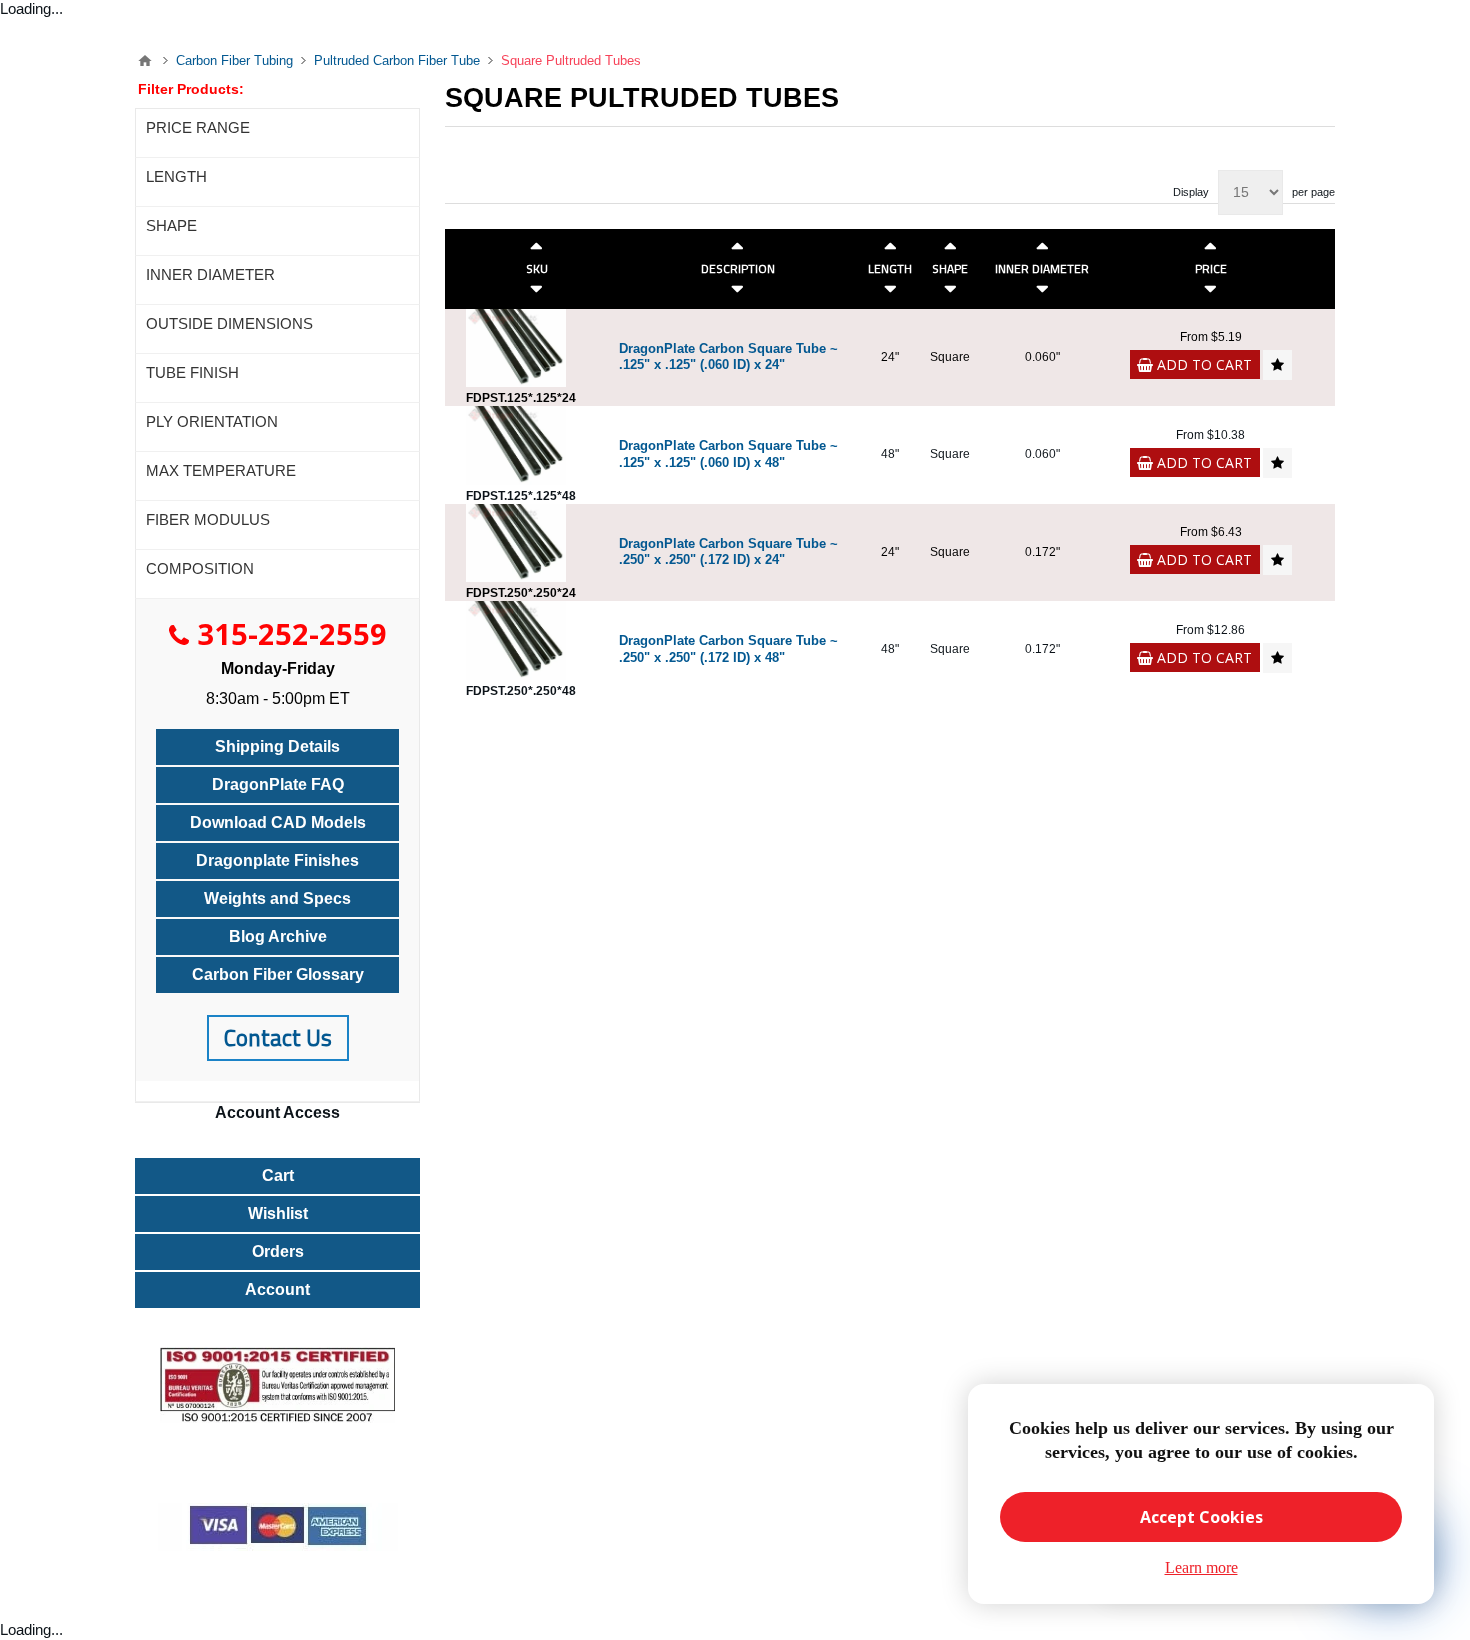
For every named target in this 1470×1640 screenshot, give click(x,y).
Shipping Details (277, 746)
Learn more (1201, 1567)
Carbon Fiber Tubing (234, 60)
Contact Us (278, 1037)
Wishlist (278, 1213)
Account (277, 1289)
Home (145, 61)
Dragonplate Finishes (277, 860)
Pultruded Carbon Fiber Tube (397, 60)
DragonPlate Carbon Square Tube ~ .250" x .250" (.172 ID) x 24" (728, 552)
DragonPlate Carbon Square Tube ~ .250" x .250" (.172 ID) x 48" (728, 649)
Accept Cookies (1201, 1517)
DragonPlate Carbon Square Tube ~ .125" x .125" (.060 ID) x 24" (728, 357)
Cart (278, 1175)
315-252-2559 (292, 633)
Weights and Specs (277, 898)
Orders (278, 1251)
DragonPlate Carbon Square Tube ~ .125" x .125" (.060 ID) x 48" (728, 454)
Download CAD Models (278, 822)
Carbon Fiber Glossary (278, 974)
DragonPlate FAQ (278, 784)
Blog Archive (278, 936)
